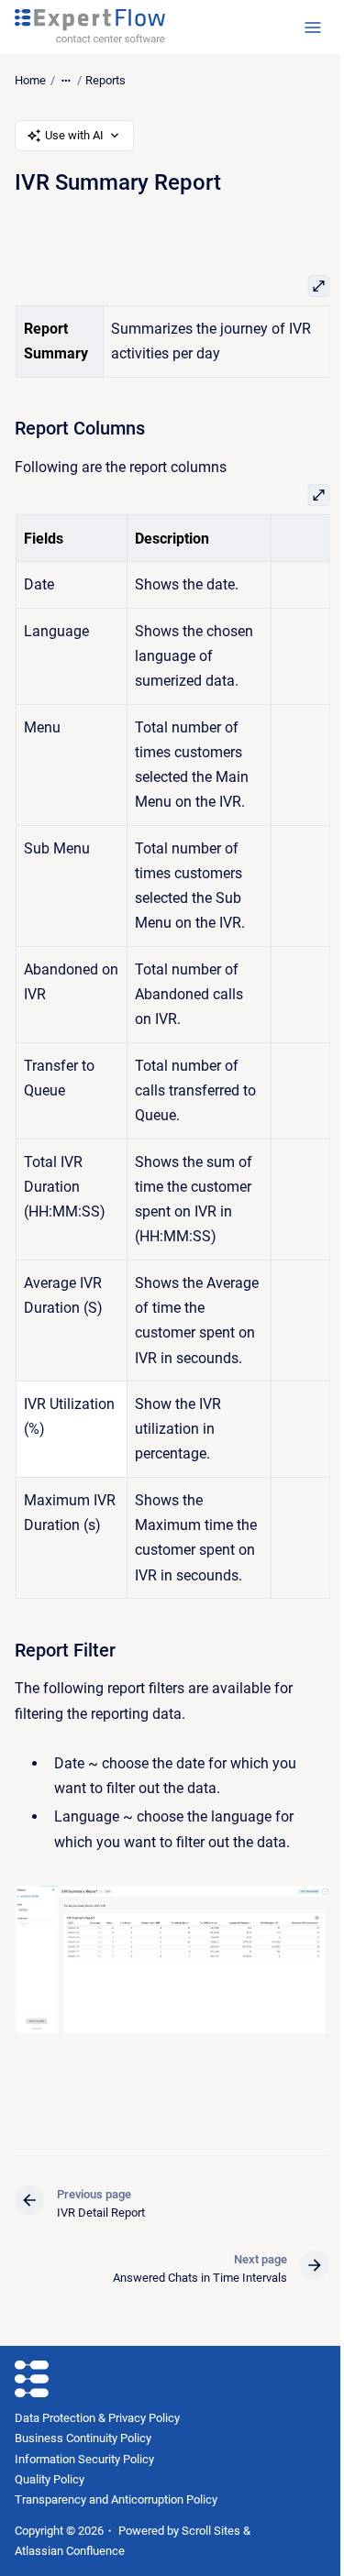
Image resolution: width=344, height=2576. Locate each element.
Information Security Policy (84, 2459)
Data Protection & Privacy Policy (97, 2418)
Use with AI (74, 135)
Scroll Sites (211, 2531)
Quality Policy (50, 2479)
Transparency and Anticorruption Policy (116, 2499)
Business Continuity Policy (83, 2438)
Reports (105, 80)
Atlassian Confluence (70, 2551)
